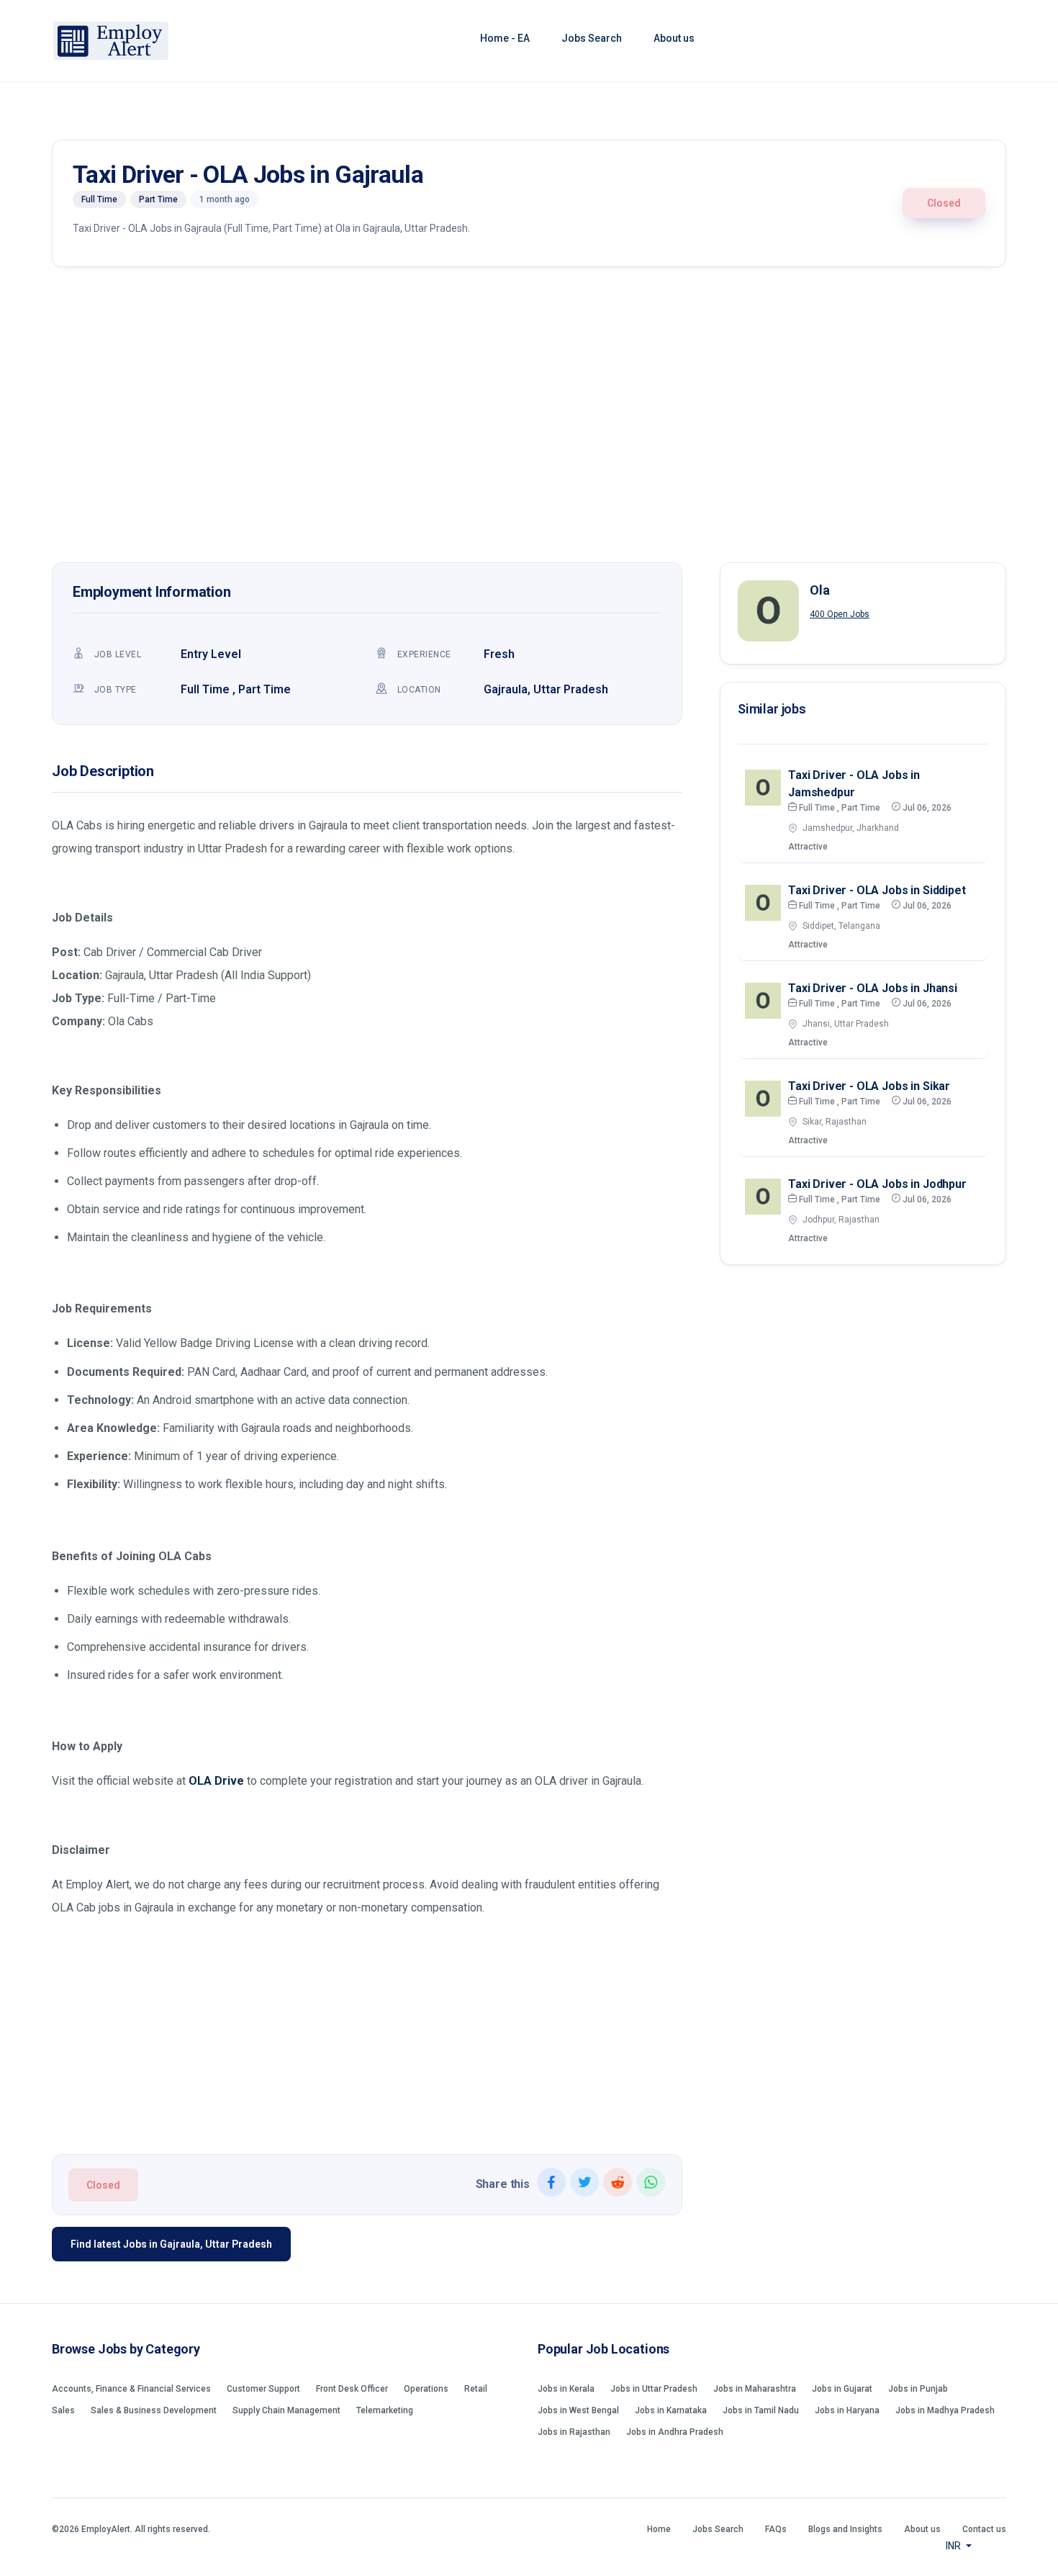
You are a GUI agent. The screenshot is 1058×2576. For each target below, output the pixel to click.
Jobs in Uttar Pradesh (654, 2389)
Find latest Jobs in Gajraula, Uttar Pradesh (171, 2244)
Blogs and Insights (845, 2529)
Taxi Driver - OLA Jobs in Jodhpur (877, 1184)
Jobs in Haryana (847, 2410)
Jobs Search (592, 38)
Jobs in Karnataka (671, 2410)
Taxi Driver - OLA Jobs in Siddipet (877, 890)
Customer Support (263, 2389)
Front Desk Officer (352, 2389)
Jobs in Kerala (566, 2389)
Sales (63, 2410)
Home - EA (505, 38)
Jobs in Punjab (918, 2389)
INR (954, 2546)
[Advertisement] (529, 418)
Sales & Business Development (154, 2410)
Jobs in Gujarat (842, 2389)
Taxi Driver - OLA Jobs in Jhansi (873, 988)
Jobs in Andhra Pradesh (675, 2432)
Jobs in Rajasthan (574, 2432)
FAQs (776, 2529)
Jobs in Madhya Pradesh (945, 2410)
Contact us (984, 2529)
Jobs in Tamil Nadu (761, 2410)
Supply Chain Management (286, 2410)
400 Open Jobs (840, 614)
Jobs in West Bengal (578, 2410)
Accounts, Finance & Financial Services (131, 2389)
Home (659, 2529)
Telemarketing (385, 2410)
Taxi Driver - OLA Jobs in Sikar (869, 1086)
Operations (426, 2389)
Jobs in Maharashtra (755, 2389)
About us (674, 38)
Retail (476, 2389)
